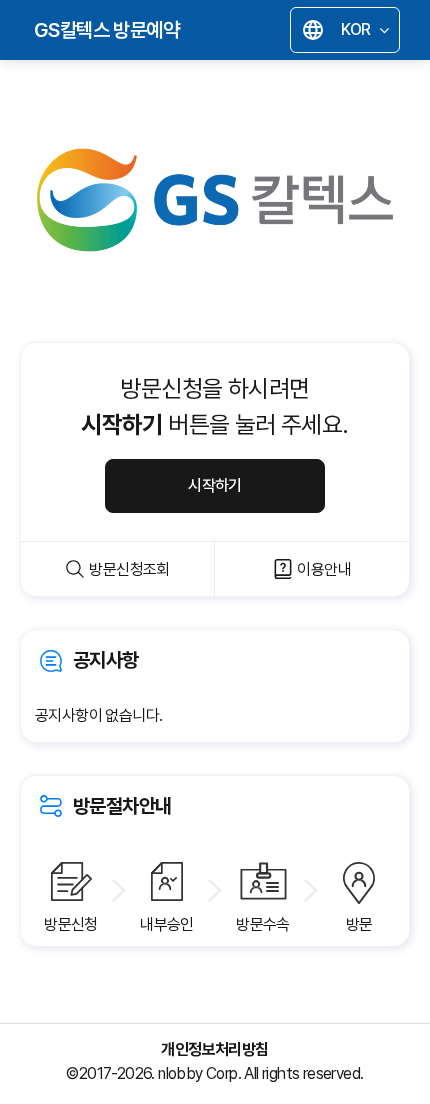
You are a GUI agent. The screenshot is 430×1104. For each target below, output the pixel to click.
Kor (350, 32)
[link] (215, 686)
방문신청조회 (129, 569)
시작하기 (215, 485)
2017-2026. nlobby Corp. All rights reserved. (221, 1073)
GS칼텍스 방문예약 (106, 30)
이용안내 (324, 569)
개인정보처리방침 (214, 1050)
